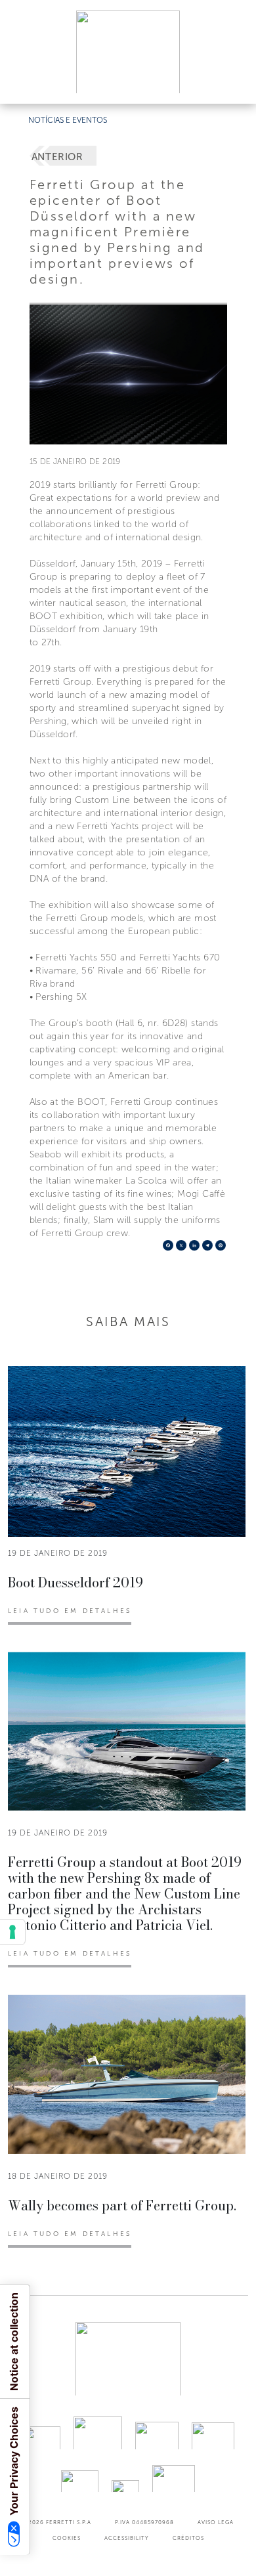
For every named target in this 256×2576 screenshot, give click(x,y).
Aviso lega (216, 2522)
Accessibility (127, 2538)
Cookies (67, 2538)
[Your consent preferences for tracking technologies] (12, 1932)
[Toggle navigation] (231, 81)
